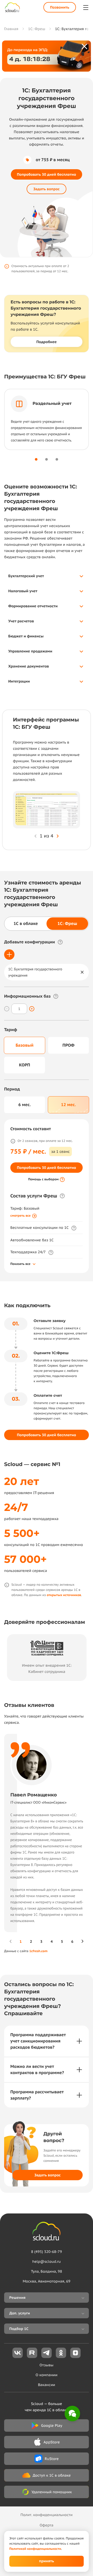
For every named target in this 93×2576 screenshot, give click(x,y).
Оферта (46, 2525)
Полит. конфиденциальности (47, 2515)
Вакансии (47, 2385)
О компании (47, 2375)
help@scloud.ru (47, 2261)
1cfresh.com (38, 1951)
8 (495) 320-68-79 (46, 2252)
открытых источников (64, 1595)
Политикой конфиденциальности (35, 2549)
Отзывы (47, 2365)
